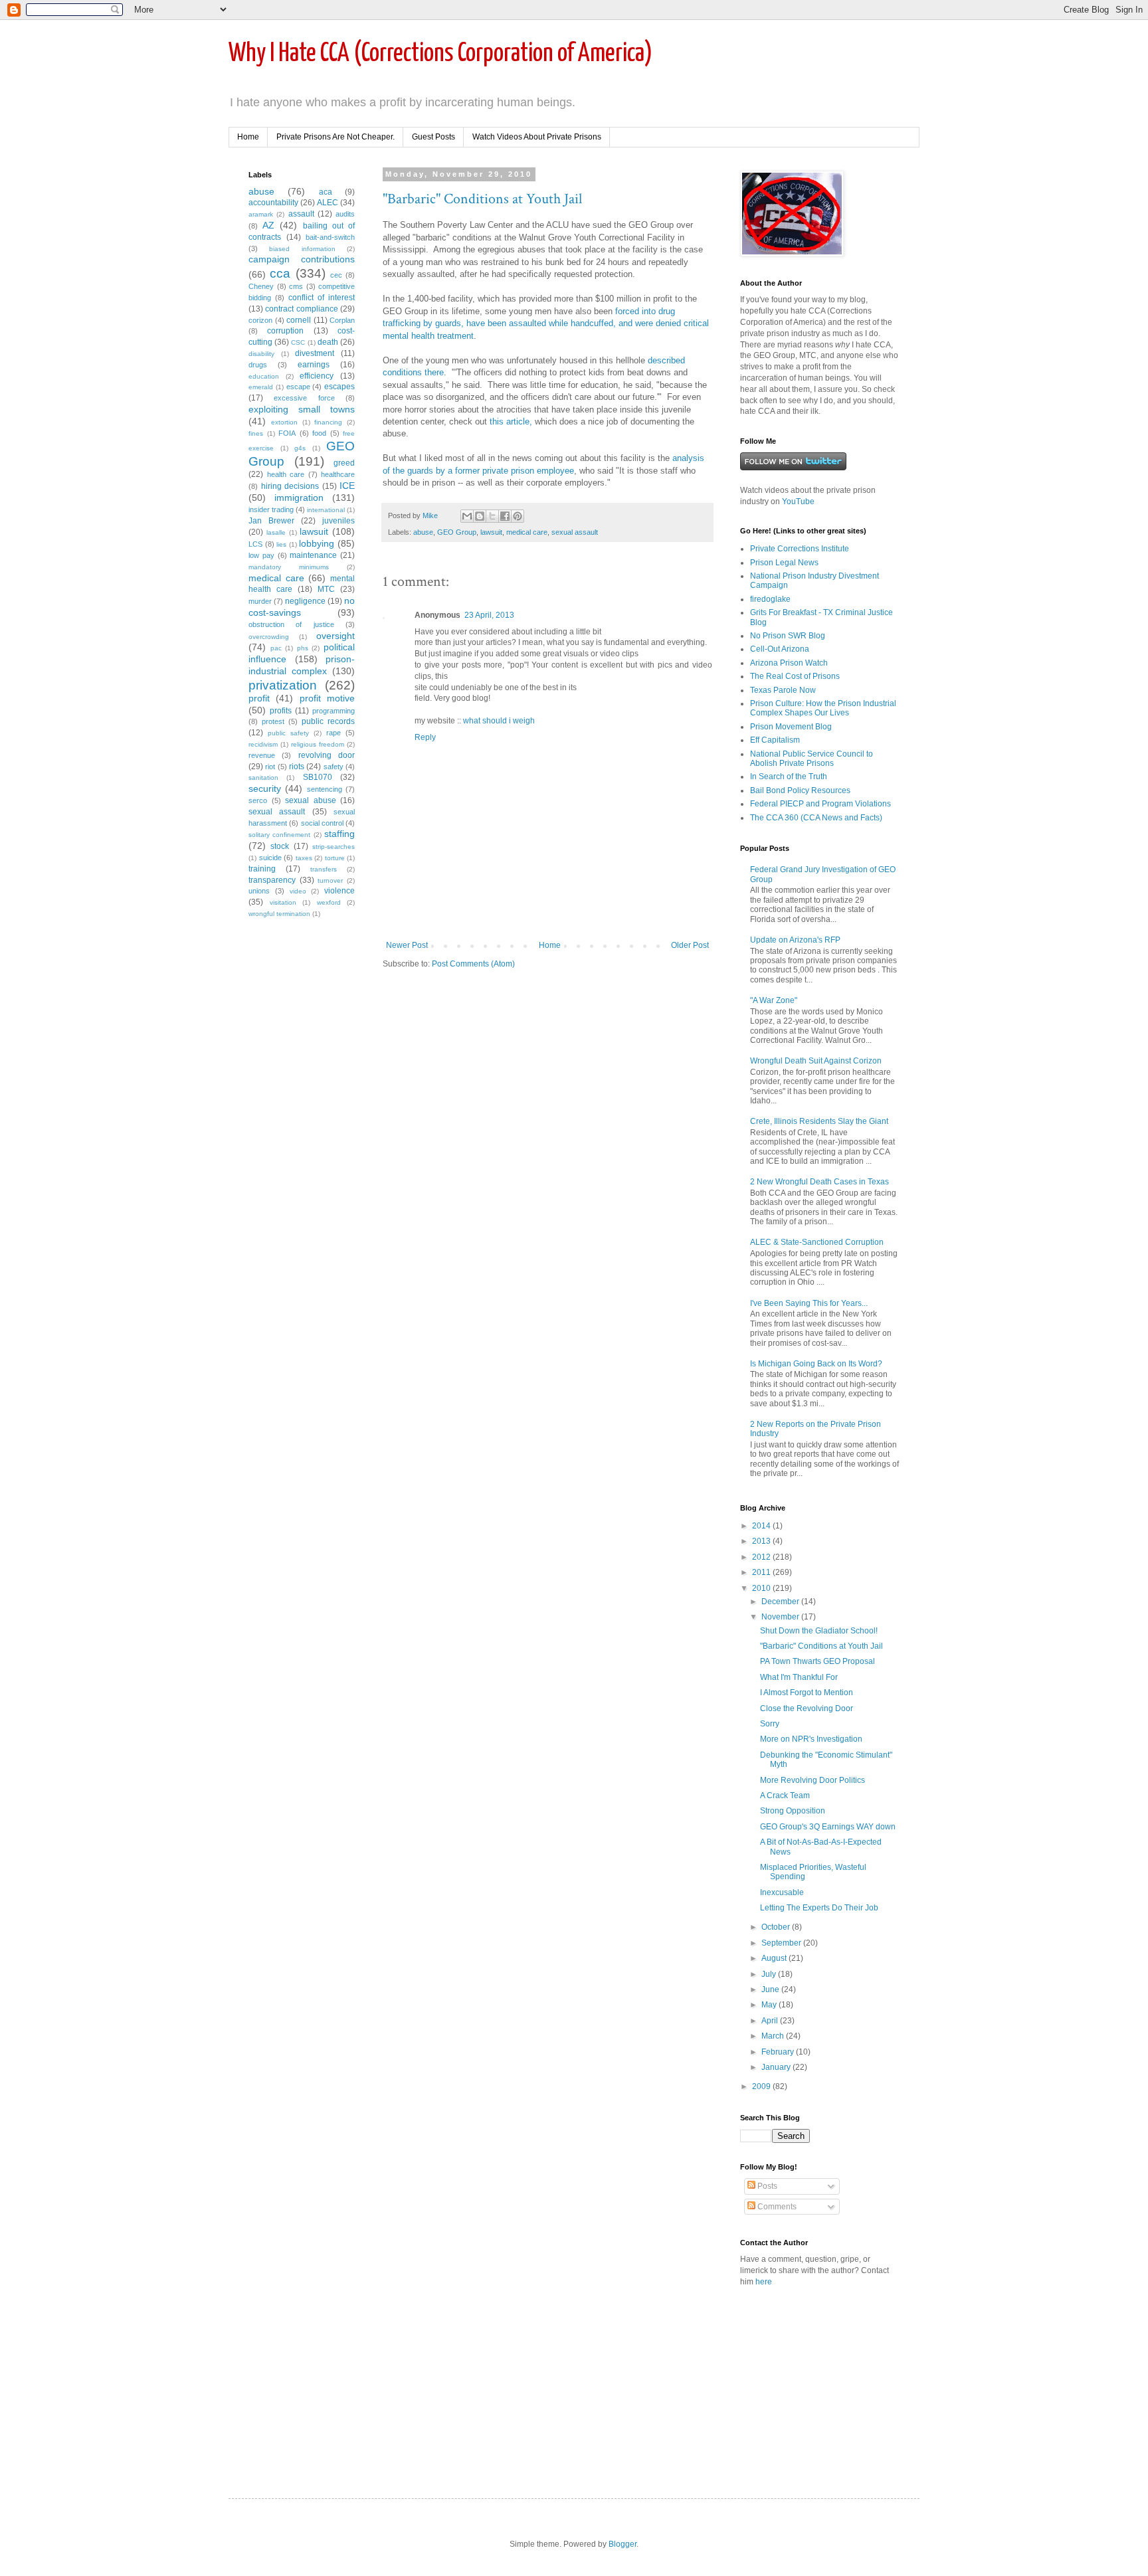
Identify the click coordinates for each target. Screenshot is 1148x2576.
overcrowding (269, 637)
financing (328, 422)
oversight (335, 636)
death (328, 342)
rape (334, 733)
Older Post (690, 945)
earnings (314, 365)
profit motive (327, 698)
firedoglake (770, 599)
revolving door (327, 755)
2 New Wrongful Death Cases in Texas (819, 1182)
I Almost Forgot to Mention (807, 1693)
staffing (339, 834)
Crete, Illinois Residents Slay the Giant (819, 1121)
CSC (298, 342)
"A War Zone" (774, 1000)
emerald (261, 387)
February (779, 2052)
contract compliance (301, 309)
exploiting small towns (302, 409)
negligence (305, 601)
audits (345, 214)
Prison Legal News (784, 563)
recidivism (263, 744)
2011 (762, 1572)
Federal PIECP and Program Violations (820, 804)
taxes (304, 858)
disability (261, 354)
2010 (762, 1588)
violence (339, 891)
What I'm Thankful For (799, 1677)
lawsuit (491, 532)
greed (344, 463)
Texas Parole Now (783, 690)
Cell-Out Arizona (780, 649)
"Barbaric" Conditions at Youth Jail (482, 199)
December (781, 1602)
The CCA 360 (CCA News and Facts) (816, 818)
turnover (330, 880)
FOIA (287, 433)
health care (286, 474)
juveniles (338, 521)
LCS (255, 544)
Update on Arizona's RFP (795, 940)
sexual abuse (311, 800)
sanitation (263, 778)
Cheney (261, 286)
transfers (324, 869)
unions (259, 891)
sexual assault (575, 532)
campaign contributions (302, 259)
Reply (425, 737)
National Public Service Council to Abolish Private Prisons (812, 759)
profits (281, 711)
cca (280, 273)
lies (281, 544)
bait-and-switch (330, 237)
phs (303, 648)
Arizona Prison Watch (789, 663)
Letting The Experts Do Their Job (819, 1908)
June (771, 1989)
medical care (527, 532)
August (775, 1958)
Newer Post (407, 945)
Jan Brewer (271, 521)
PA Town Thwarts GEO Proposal (817, 1661)
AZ (268, 225)
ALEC (328, 203)
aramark (261, 214)
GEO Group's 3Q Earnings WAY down (828, 1827)
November (781, 1617)
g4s (300, 448)
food (319, 433)
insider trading (271, 509)
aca (326, 192)
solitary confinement (279, 835)
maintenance (313, 555)
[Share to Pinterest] (518, 516)
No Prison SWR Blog (788, 636)
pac (276, 648)
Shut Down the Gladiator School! (819, 1631)
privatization (283, 685)
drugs (258, 365)
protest (273, 721)
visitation (283, 902)
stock (280, 846)
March (774, 2036)
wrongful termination (279, 914)
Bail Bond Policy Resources (800, 790)
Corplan (342, 320)
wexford (329, 902)
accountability (273, 203)
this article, (511, 421)
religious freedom (318, 744)
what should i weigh (499, 721)
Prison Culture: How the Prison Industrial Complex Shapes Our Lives (823, 708)
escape (298, 387)
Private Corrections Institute (800, 549)
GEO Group (457, 532)
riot (270, 767)
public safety (288, 733)
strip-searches (334, 847)
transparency (272, 880)
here (764, 2282)
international (326, 510)
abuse (423, 532)
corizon (260, 320)
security (265, 788)
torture (335, 858)
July (770, 1974)
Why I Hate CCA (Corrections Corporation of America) (440, 54)
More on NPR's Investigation (811, 1739)
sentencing (325, 789)
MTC (326, 589)
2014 (762, 1526)
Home (248, 137)
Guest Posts (433, 137)
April (771, 2021)
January (777, 2067)
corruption (285, 331)
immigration (299, 498)
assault (301, 214)
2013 (762, 1541)
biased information (302, 249)
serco (258, 800)
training (262, 869)
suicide (270, 858)
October (777, 1927)
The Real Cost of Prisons (795, 676)
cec (336, 275)
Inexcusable (782, 1892)
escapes (339, 387)
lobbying (317, 543)
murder (260, 601)
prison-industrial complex (302, 665)
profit (259, 698)
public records (328, 721)
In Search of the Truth (789, 777)
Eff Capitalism (775, 740)
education (264, 376)
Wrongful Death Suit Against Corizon (816, 1061)
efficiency (317, 376)
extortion (284, 422)
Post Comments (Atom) (473, 964)
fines (256, 433)
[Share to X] (492, 516)
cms (296, 286)
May (770, 2005)
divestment (315, 353)
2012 (762, 1557)
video (298, 891)
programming (334, 711)
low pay (261, 555)
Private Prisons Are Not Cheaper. (335, 137)
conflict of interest (322, 298)
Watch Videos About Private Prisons (537, 137)
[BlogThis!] (480, 516)
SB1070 (318, 777)
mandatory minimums (289, 567)
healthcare (338, 474)
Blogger (622, 2544)
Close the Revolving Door (807, 1708)
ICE (347, 486)
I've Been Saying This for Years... (809, 1303)
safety (334, 767)
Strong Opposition (793, 1811)
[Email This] (467, 516)
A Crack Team (785, 1795)
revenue (262, 755)
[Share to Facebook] (505, 516)
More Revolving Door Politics (813, 1780)
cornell (299, 320)
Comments (776, 2207)
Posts (766, 2186)
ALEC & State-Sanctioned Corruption (817, 1242)
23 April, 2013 (489, 615)
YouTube (798, 502)
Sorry (770, 1724)
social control (322, 823)
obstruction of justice (291, 624)
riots (297, 767)
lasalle (276, 532)
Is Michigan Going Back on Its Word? (816, 1364)
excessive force (304, 398)
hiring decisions (290, 486)
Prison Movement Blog (791, 727)
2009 (762, 2086)
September (782, 1943)
